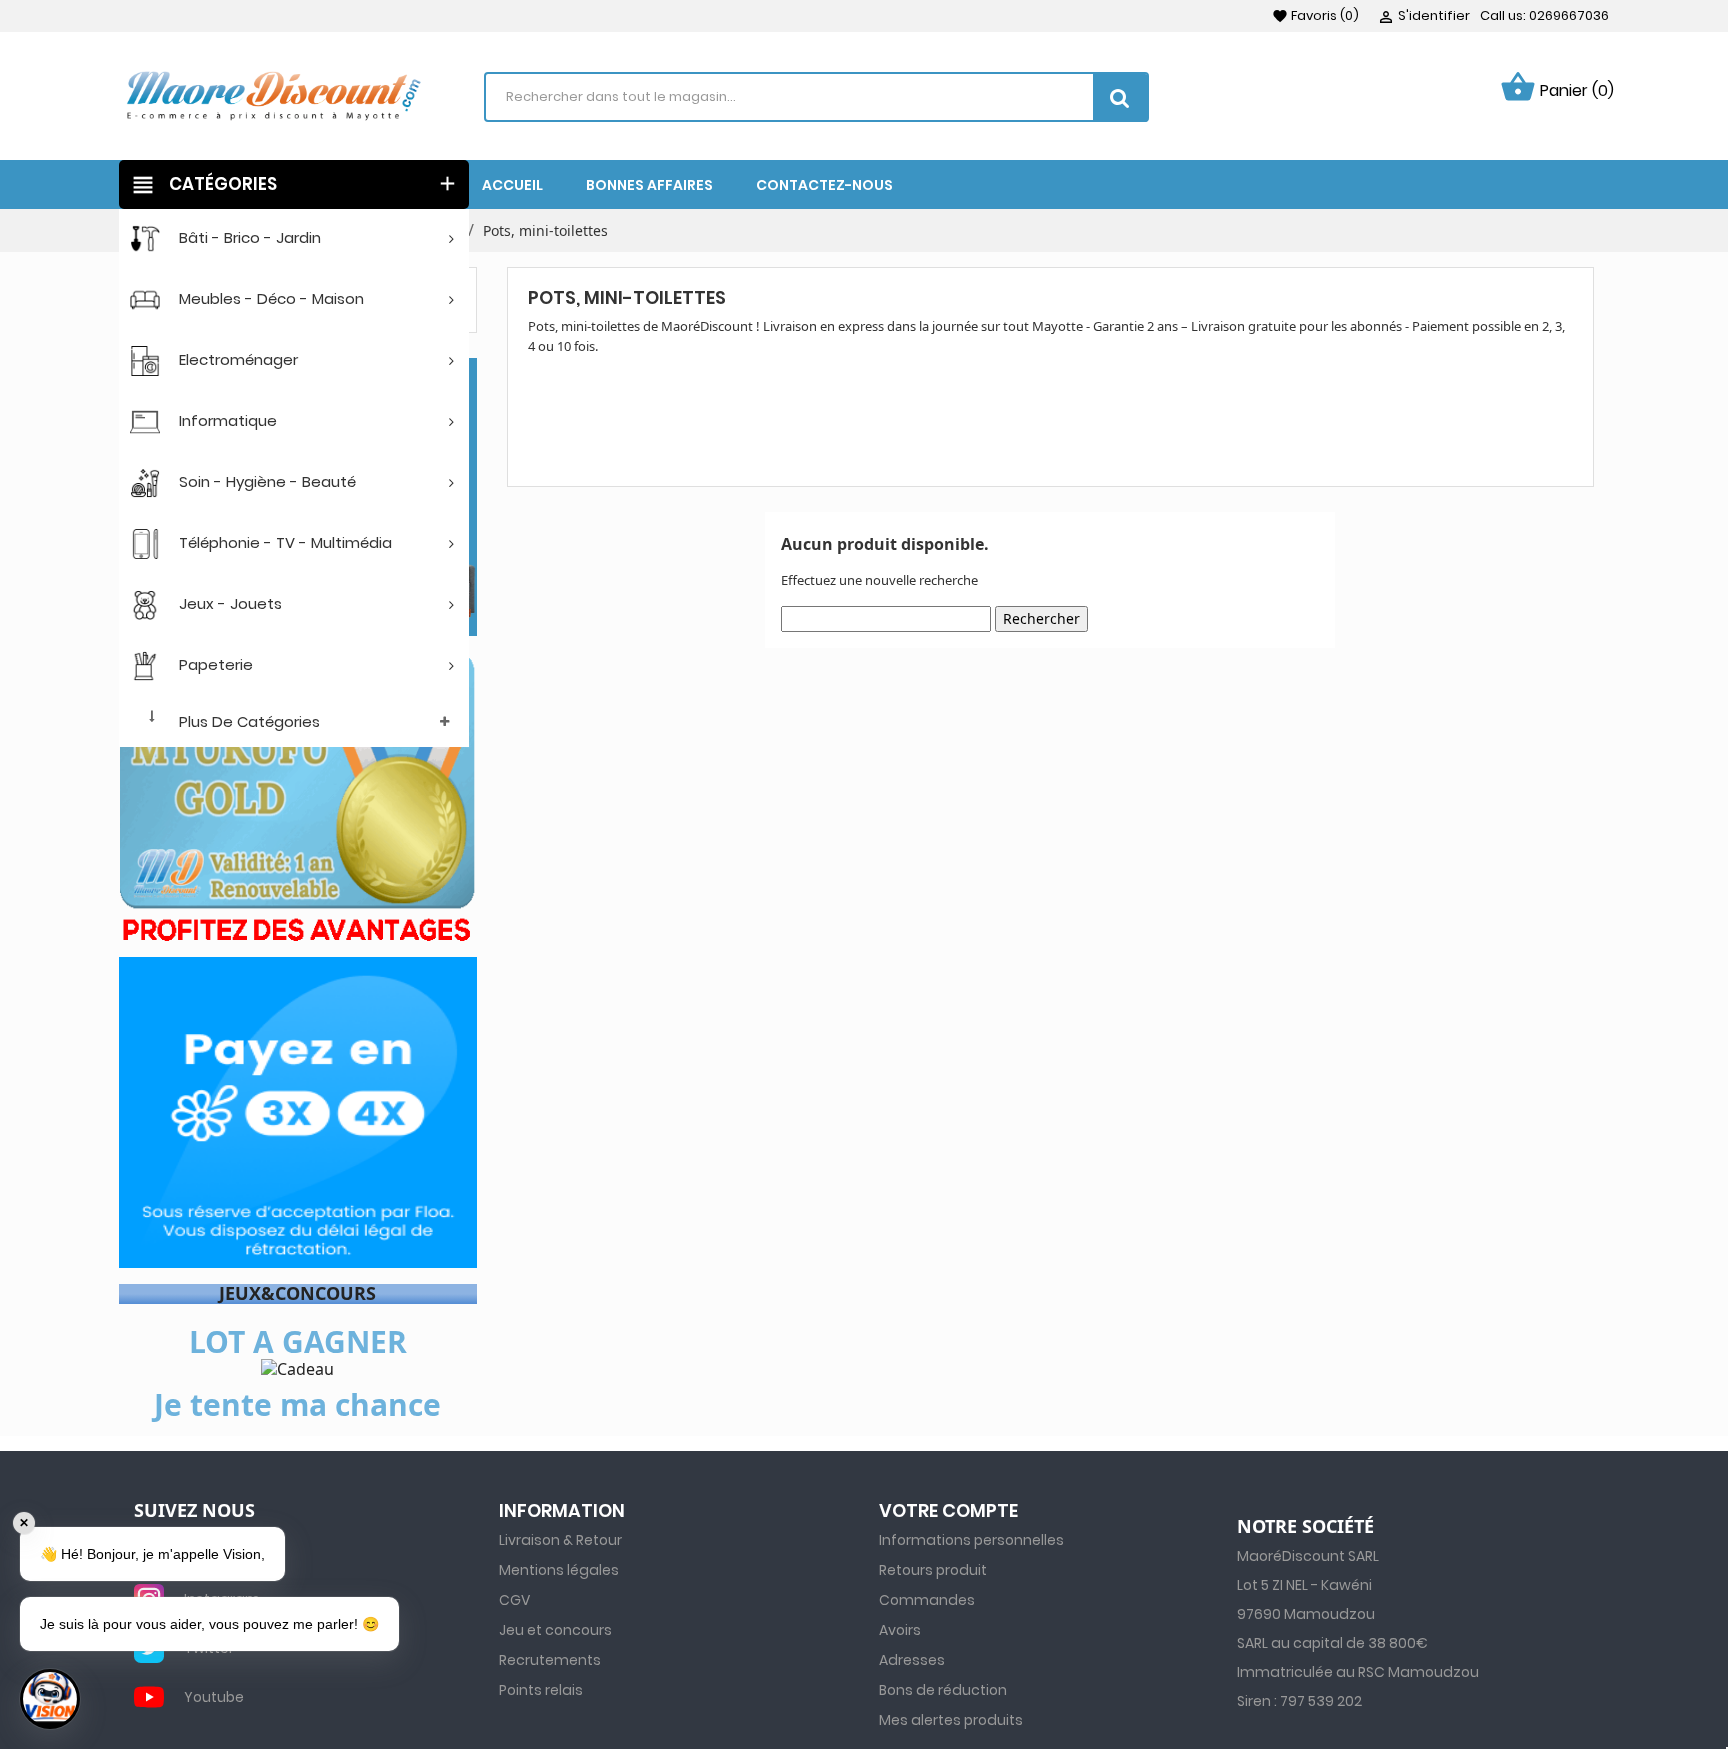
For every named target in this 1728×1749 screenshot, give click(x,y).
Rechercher (1041, 618)
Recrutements (550, 1660)
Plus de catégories (249, 721)
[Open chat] (50, 1699)
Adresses (912, 1660)
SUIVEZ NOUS (194, 1511)
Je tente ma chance (297, 1404)
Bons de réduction (943, 1690)
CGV (514, 1600)
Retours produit (933, 1570)
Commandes (927, 1600)
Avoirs (900, 1630)
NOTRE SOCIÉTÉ (1305, 1527)
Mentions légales (559, 1570)
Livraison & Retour (560, 1540)
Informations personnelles (971, 1540)
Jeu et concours (555, 1630)
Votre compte (948, 1510)
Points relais (541, 1690)
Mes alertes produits (951, 1720)
